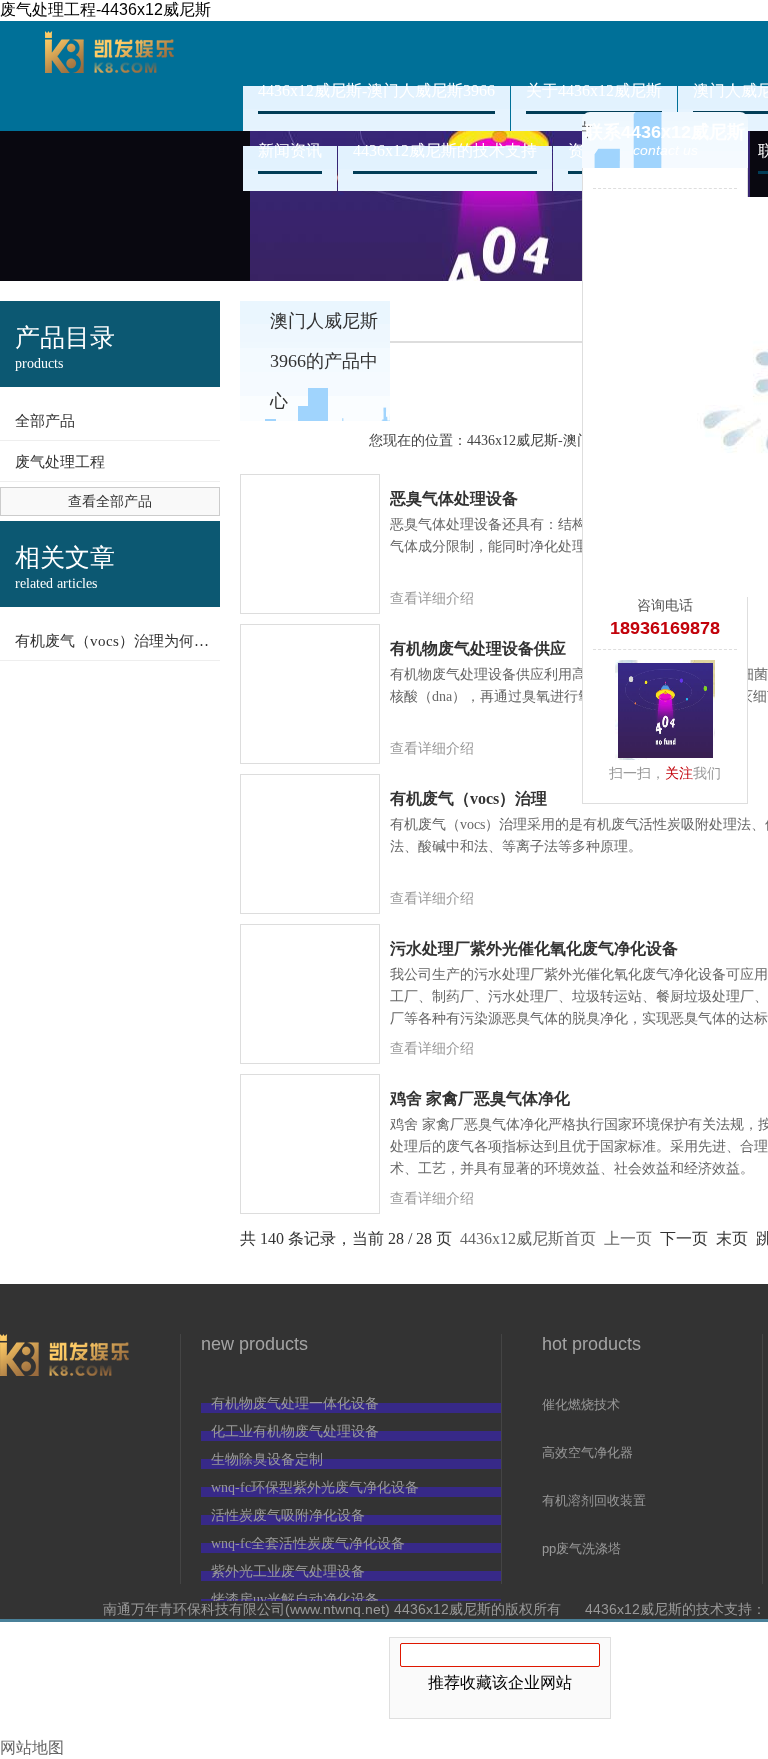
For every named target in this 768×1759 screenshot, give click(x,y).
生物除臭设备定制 (267, 1459)
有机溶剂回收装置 (594, 1500)
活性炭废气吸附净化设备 (288, 1515)
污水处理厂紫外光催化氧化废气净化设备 (534, 948)
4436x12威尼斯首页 (528, 1238)
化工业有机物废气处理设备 (295, 1431)
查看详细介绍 (432, 598)
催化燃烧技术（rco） (581, 1406)
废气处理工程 (60, 462)
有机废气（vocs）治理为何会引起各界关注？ (117, 641)
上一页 (628, 1238)
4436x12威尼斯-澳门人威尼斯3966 (110, 76)
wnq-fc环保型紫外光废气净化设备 (315, 1487)
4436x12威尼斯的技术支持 (445, 150)
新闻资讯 (290, 150)
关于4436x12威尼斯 (594, 90)
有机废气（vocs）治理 (468, 798)
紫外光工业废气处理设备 (288, 1571)
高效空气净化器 (587, 1452)
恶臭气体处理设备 (454, 498)
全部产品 (45, 421)
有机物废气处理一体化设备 (295, 1403)
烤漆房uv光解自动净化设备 (295, 1599)
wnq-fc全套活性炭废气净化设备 (308, 1543)
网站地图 (32, 1747)
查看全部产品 (110, 501)
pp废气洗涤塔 (581, 1548)
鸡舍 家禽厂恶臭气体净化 (480, 1098)
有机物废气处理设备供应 (478, 648)
